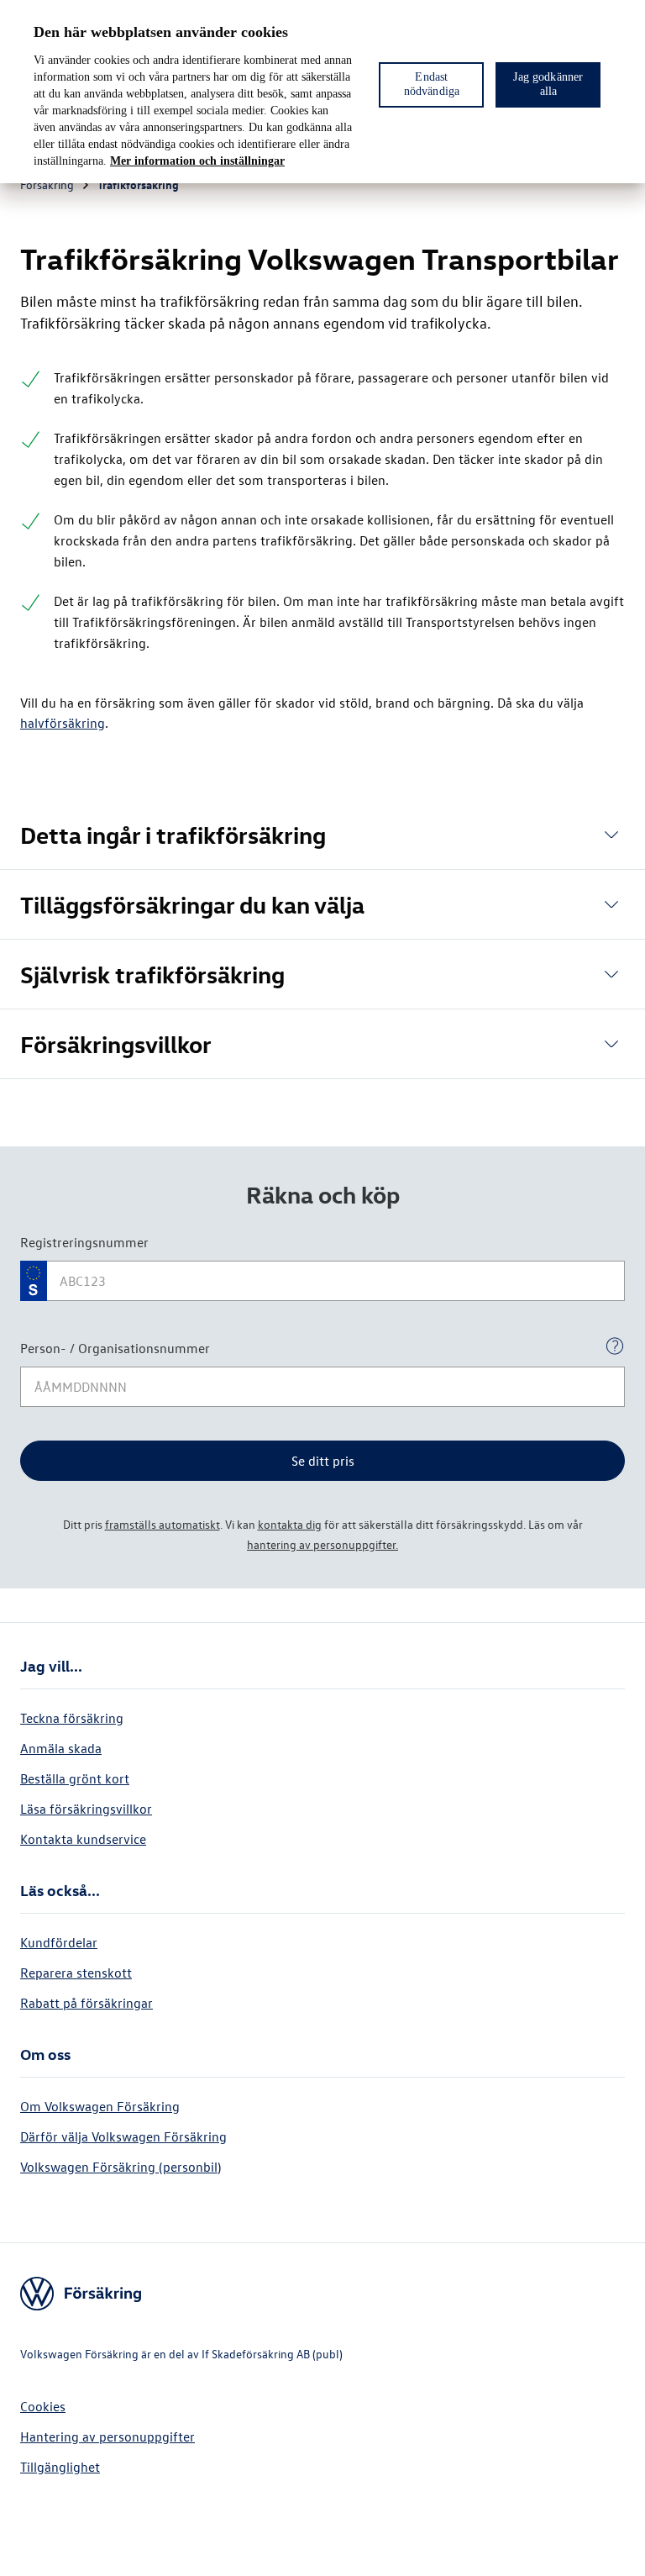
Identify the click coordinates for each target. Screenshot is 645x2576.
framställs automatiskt (163, 1524)
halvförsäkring (63, 723)
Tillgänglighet (60, 2467)
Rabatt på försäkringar (87, 2003)
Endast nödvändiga (432, 84)
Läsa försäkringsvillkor (86, 1809)
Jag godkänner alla (548, 84)
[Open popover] (615, 1346)
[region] (322, 92)
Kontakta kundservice (83, 1839)
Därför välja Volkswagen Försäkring (123, 2136)
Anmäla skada (61, 1748)
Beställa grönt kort (75, 1778)
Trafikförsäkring (138, 184)
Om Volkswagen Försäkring (100, 2106)
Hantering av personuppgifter (107, 2436)
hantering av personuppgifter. (322, 1544)
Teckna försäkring (72, 1718)
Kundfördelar (59, 1942)
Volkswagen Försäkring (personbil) (121, 2167)
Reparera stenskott (76, 1973)
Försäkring (47, 184)
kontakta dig (290, 1524)
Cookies (43, 2406)
